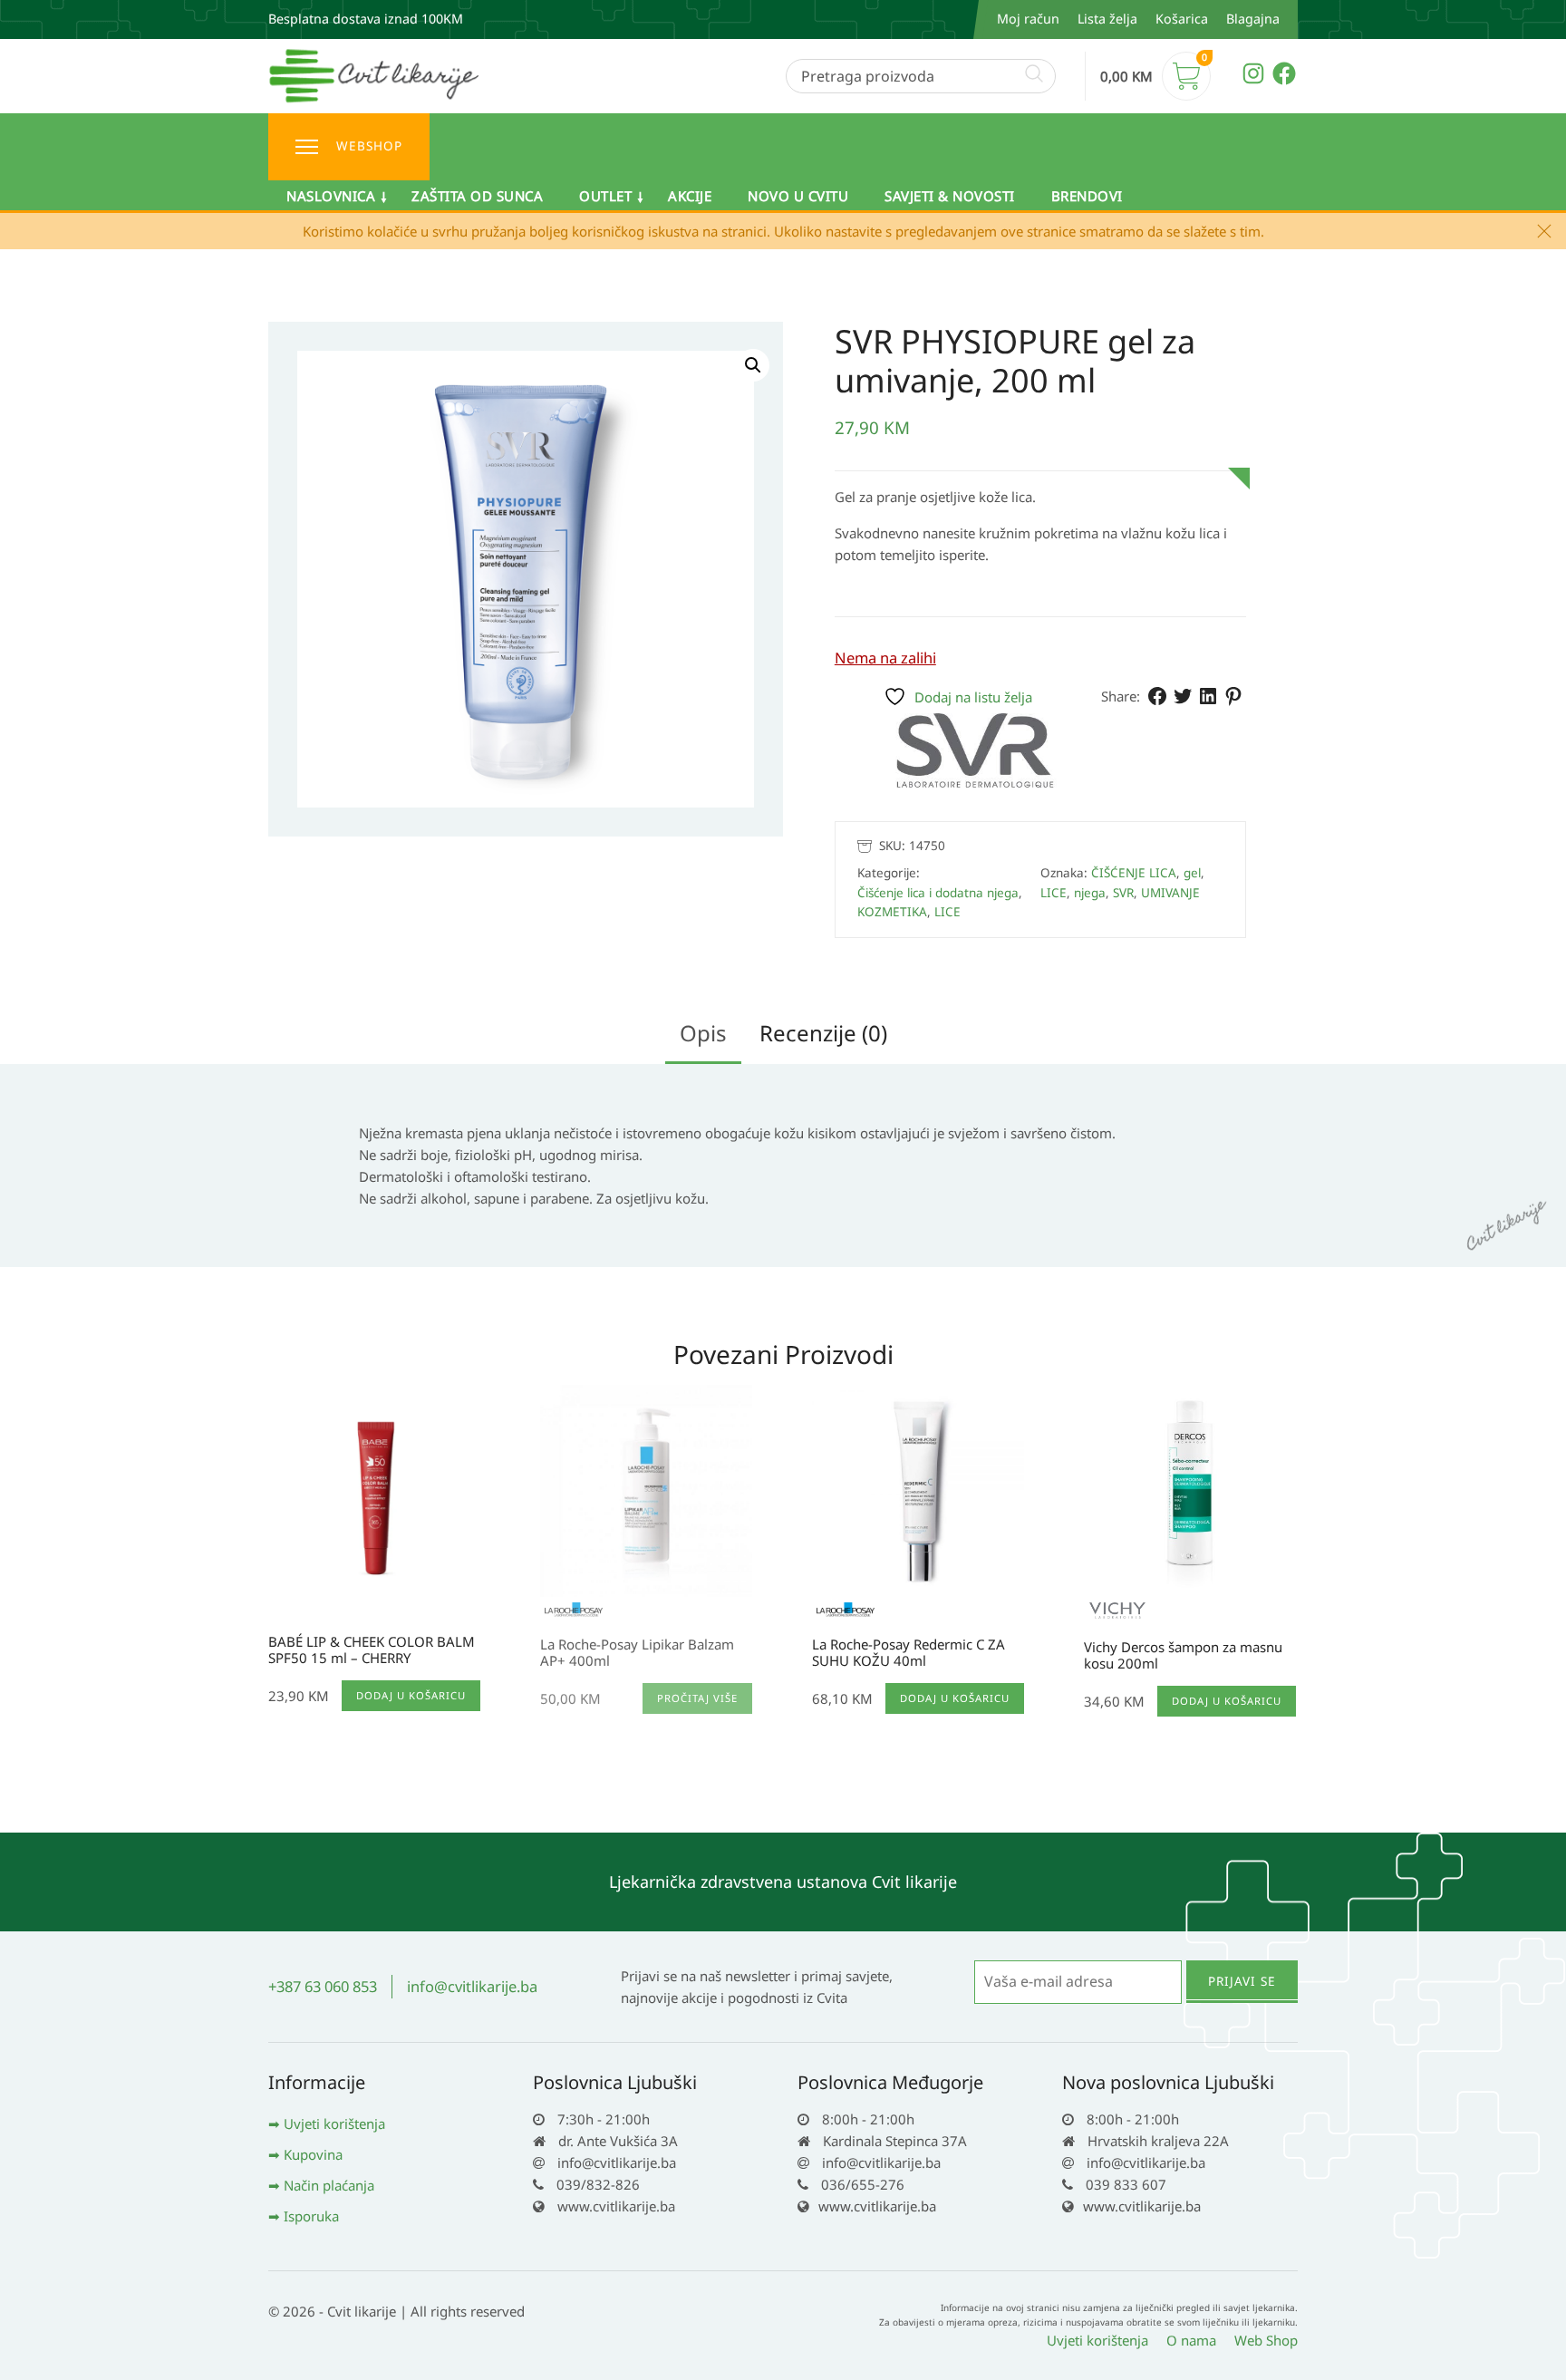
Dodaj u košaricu (411, 1695)
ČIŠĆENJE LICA (1134, 873)
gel (1192, 873)
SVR (1123, 893)
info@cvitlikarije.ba (472, 1986)
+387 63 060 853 (323, 1986)
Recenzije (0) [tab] (823, 1033)
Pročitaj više (697, 1698)
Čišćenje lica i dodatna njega (938, 893)
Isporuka (311, 2216)
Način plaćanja (329, 2185)
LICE (947, 912)
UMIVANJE (1170, 893)
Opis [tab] (703, 1033)
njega (1090, 893)
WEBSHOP (369, 146)
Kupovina (313, 2154)
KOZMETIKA (892, 912)
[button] (753, 365)
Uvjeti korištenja (334, 2124)
